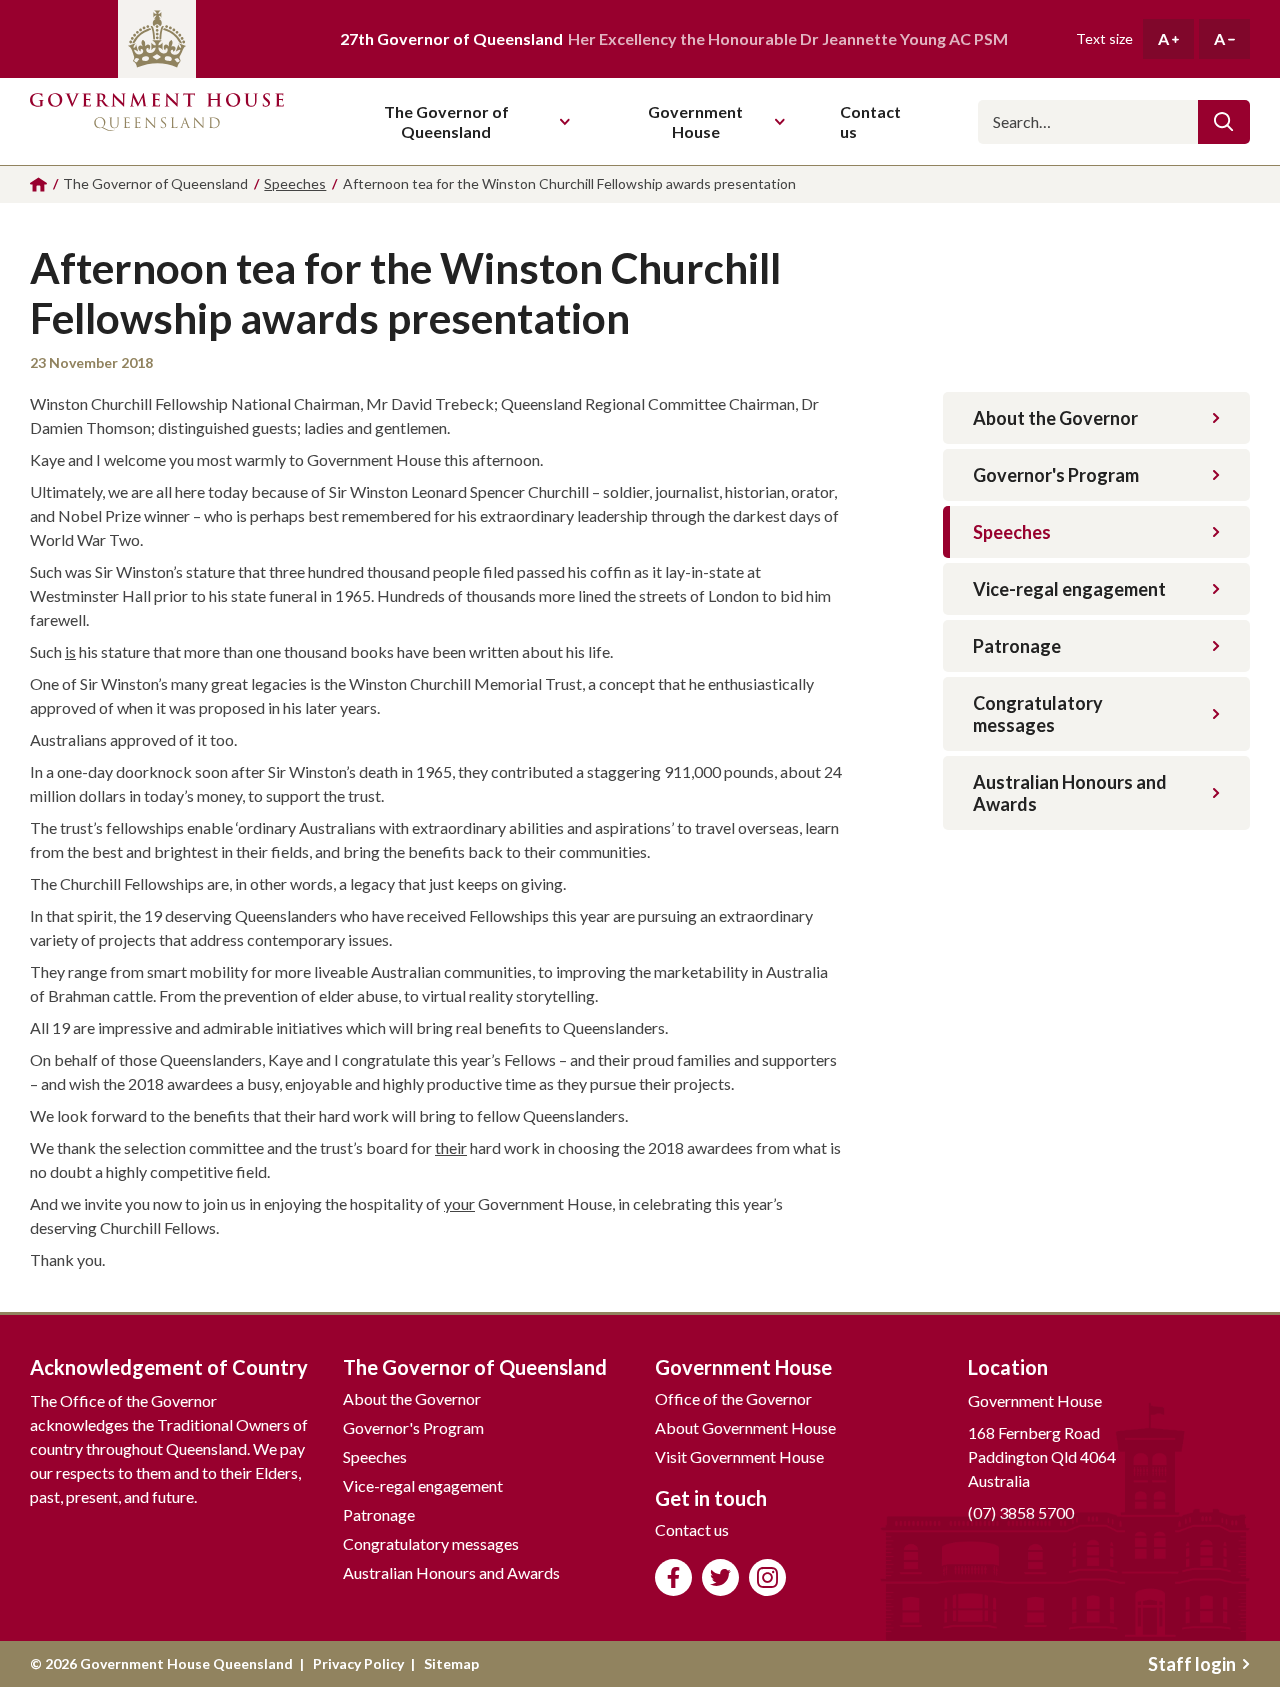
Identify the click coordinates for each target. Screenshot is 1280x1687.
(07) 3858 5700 (1021, 1512)
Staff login (1192, 1664)
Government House (695, 121)
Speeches (1012, 532)
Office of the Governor (733, 1398)
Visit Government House (739, 1456)
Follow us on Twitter (720, 1577)
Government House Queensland (157, 121)
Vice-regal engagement (1069, 589)
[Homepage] (38, 184)
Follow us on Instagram (767, 1577)
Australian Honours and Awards (1070, 793)
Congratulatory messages (1038, 714)
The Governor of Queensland (446, 121)
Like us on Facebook (673, 1577)
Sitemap (451, 1663)
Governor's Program (1056, 475)
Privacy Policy (358, 1663)
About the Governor (1055, 418)
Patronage (1017, 646)
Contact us (692, 1529)
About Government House (745, 1427)
